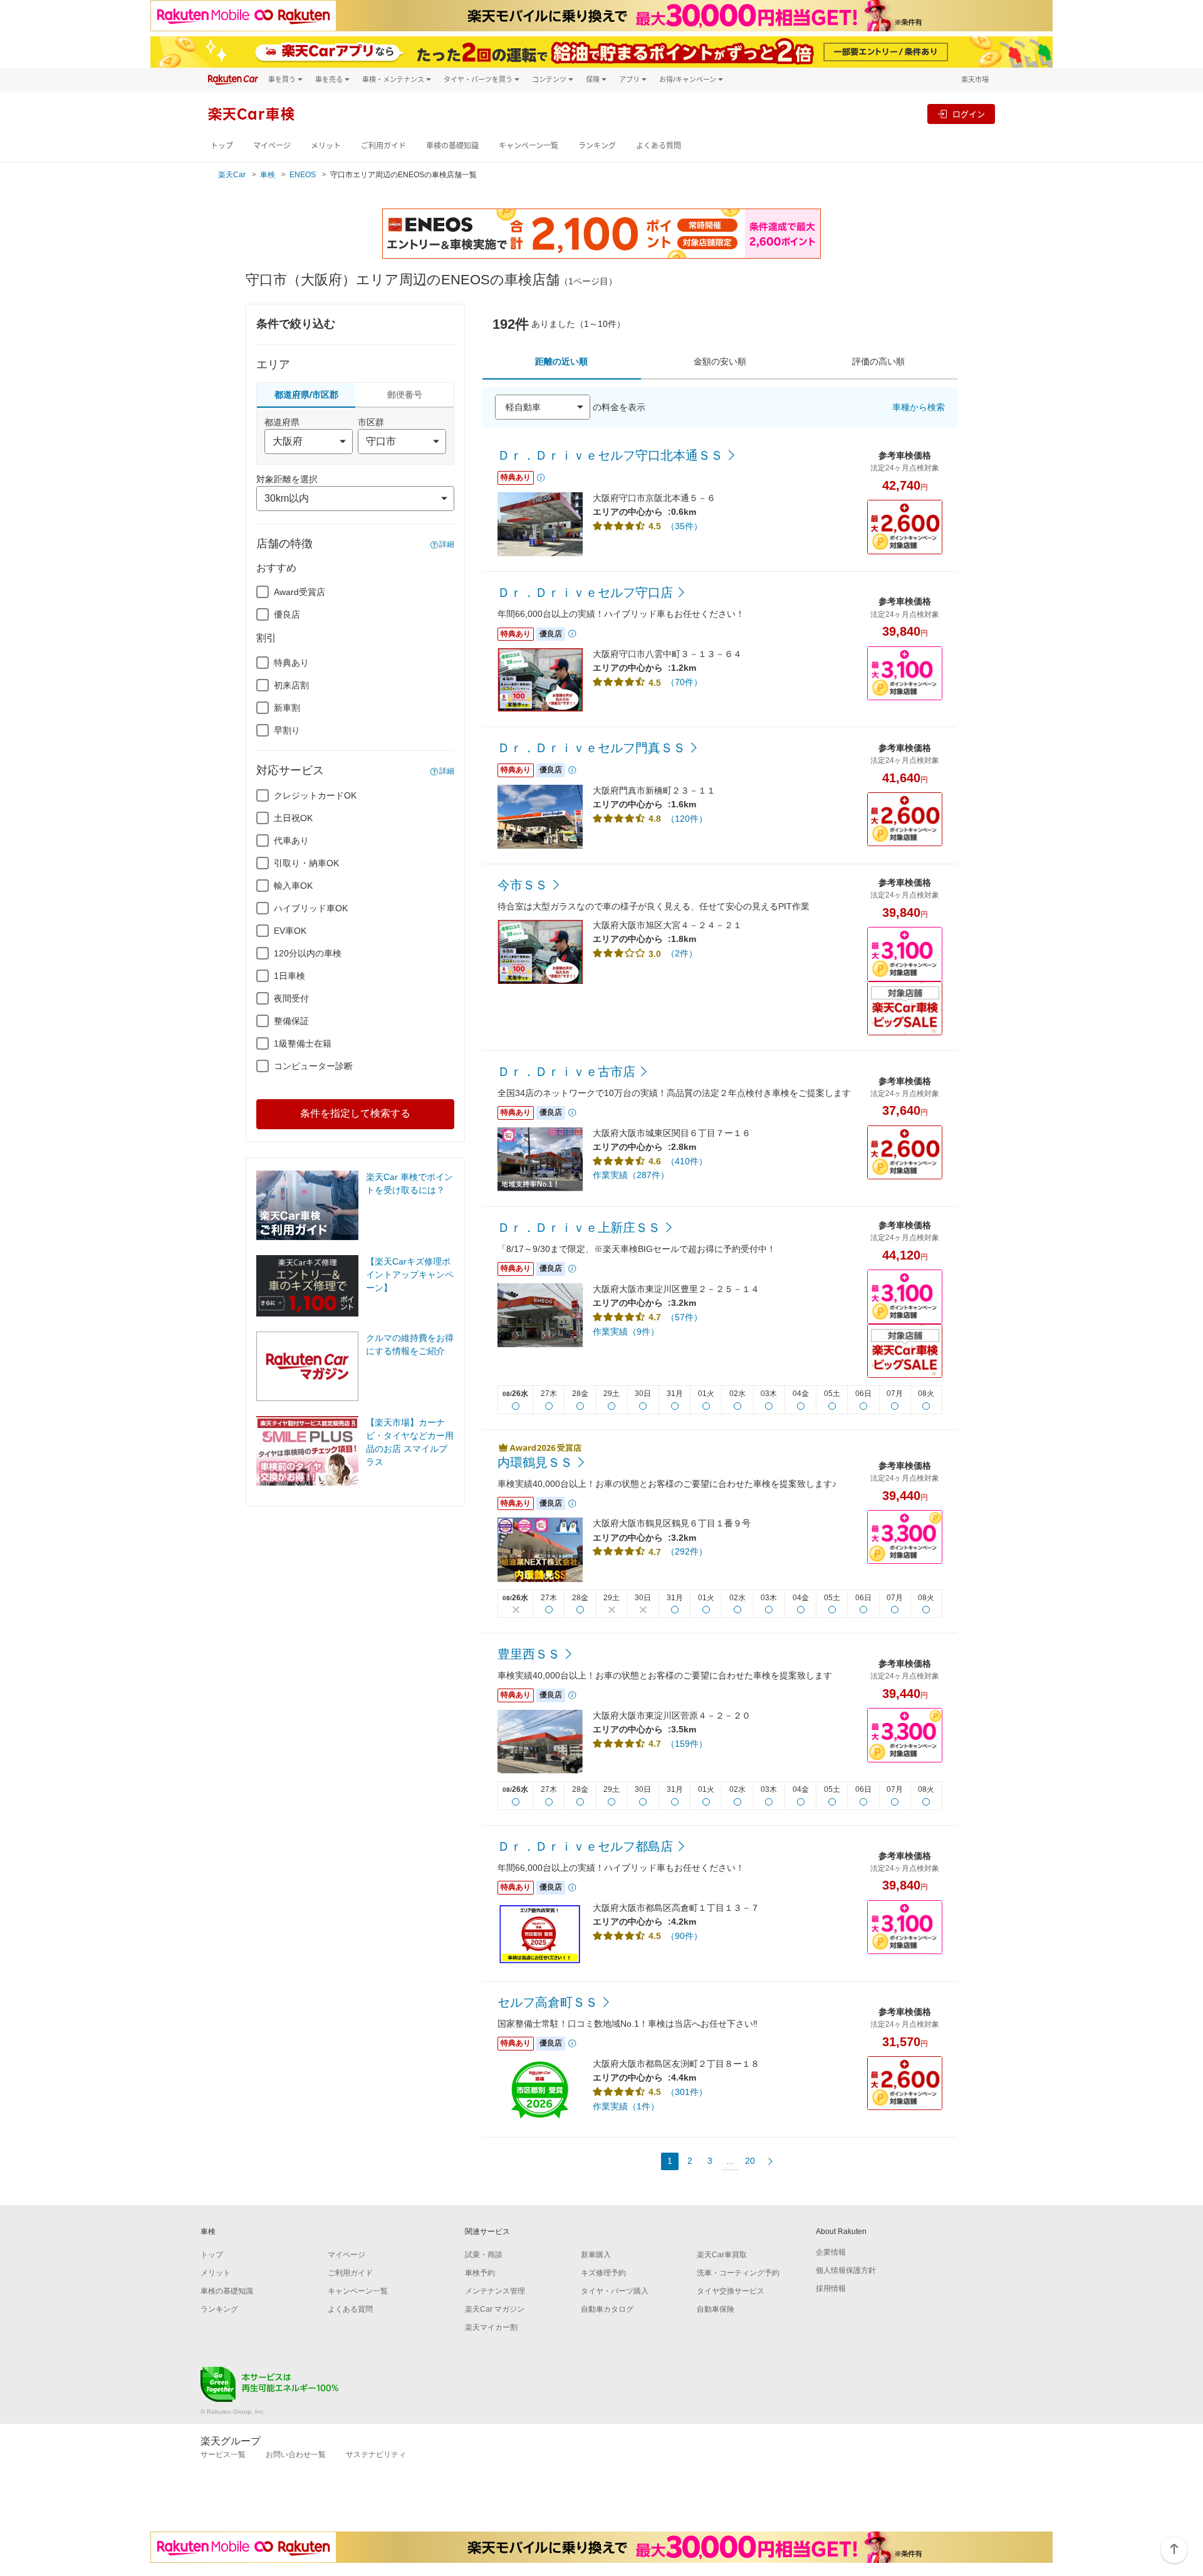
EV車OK (290, 931)
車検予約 (480, 2273)
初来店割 (291, 685)
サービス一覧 (223, 2454)
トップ (222, 146)
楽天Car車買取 (722, 2255)
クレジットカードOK (315, 795)
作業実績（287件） (631, 1175)
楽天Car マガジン (495, 2309)
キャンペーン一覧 (529, 146)
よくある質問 (659, 146)
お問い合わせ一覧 (296, 2454)
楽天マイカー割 (491, 2327)
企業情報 (831, 2252)
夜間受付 (291, 998)
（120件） (687, 819)
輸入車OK (293, 886)
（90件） (684, 1936)
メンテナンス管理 (495, 2291)
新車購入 (596, 2255)
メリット (326, 146)
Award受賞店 (299, 592)
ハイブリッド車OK (311, 908)
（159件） (687, 1744)
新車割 (287, 708)
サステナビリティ (376, 2454)
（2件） (682, 953)
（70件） (684, 682)
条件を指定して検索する (355, 1113)
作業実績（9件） (626, 1332)
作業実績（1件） (626, 2106)
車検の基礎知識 (452, 146)
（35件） (684, 526)
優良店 (287, 614)
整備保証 (291, 1021)
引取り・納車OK (306, 863)
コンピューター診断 (313, 1066)
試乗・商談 (484, 2255)
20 (750, 2161)
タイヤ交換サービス (731, 2291)
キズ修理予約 (603, 2273)
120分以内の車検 (308, 953)
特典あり (291, 663)
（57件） (684, 1317)
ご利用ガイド (383, 146)
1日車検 (289, 976)
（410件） (687, 1161)
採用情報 (831, 2289)
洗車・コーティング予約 (738, 2273)
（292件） (687, 1551)
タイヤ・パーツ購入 (615, 2291)
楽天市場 (975, 79)
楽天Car (232, 175)
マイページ (272, 146)
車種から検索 (919, 407)
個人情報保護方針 (846, 2270)
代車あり (291, 841)
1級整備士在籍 (303, 1043)
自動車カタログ (607, 2309)
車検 (268, 175)
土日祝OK (293, 818)
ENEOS (303, 175)
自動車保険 (716, 2309)
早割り (287, 730)
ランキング (597, 146)
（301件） (687, 2092)
